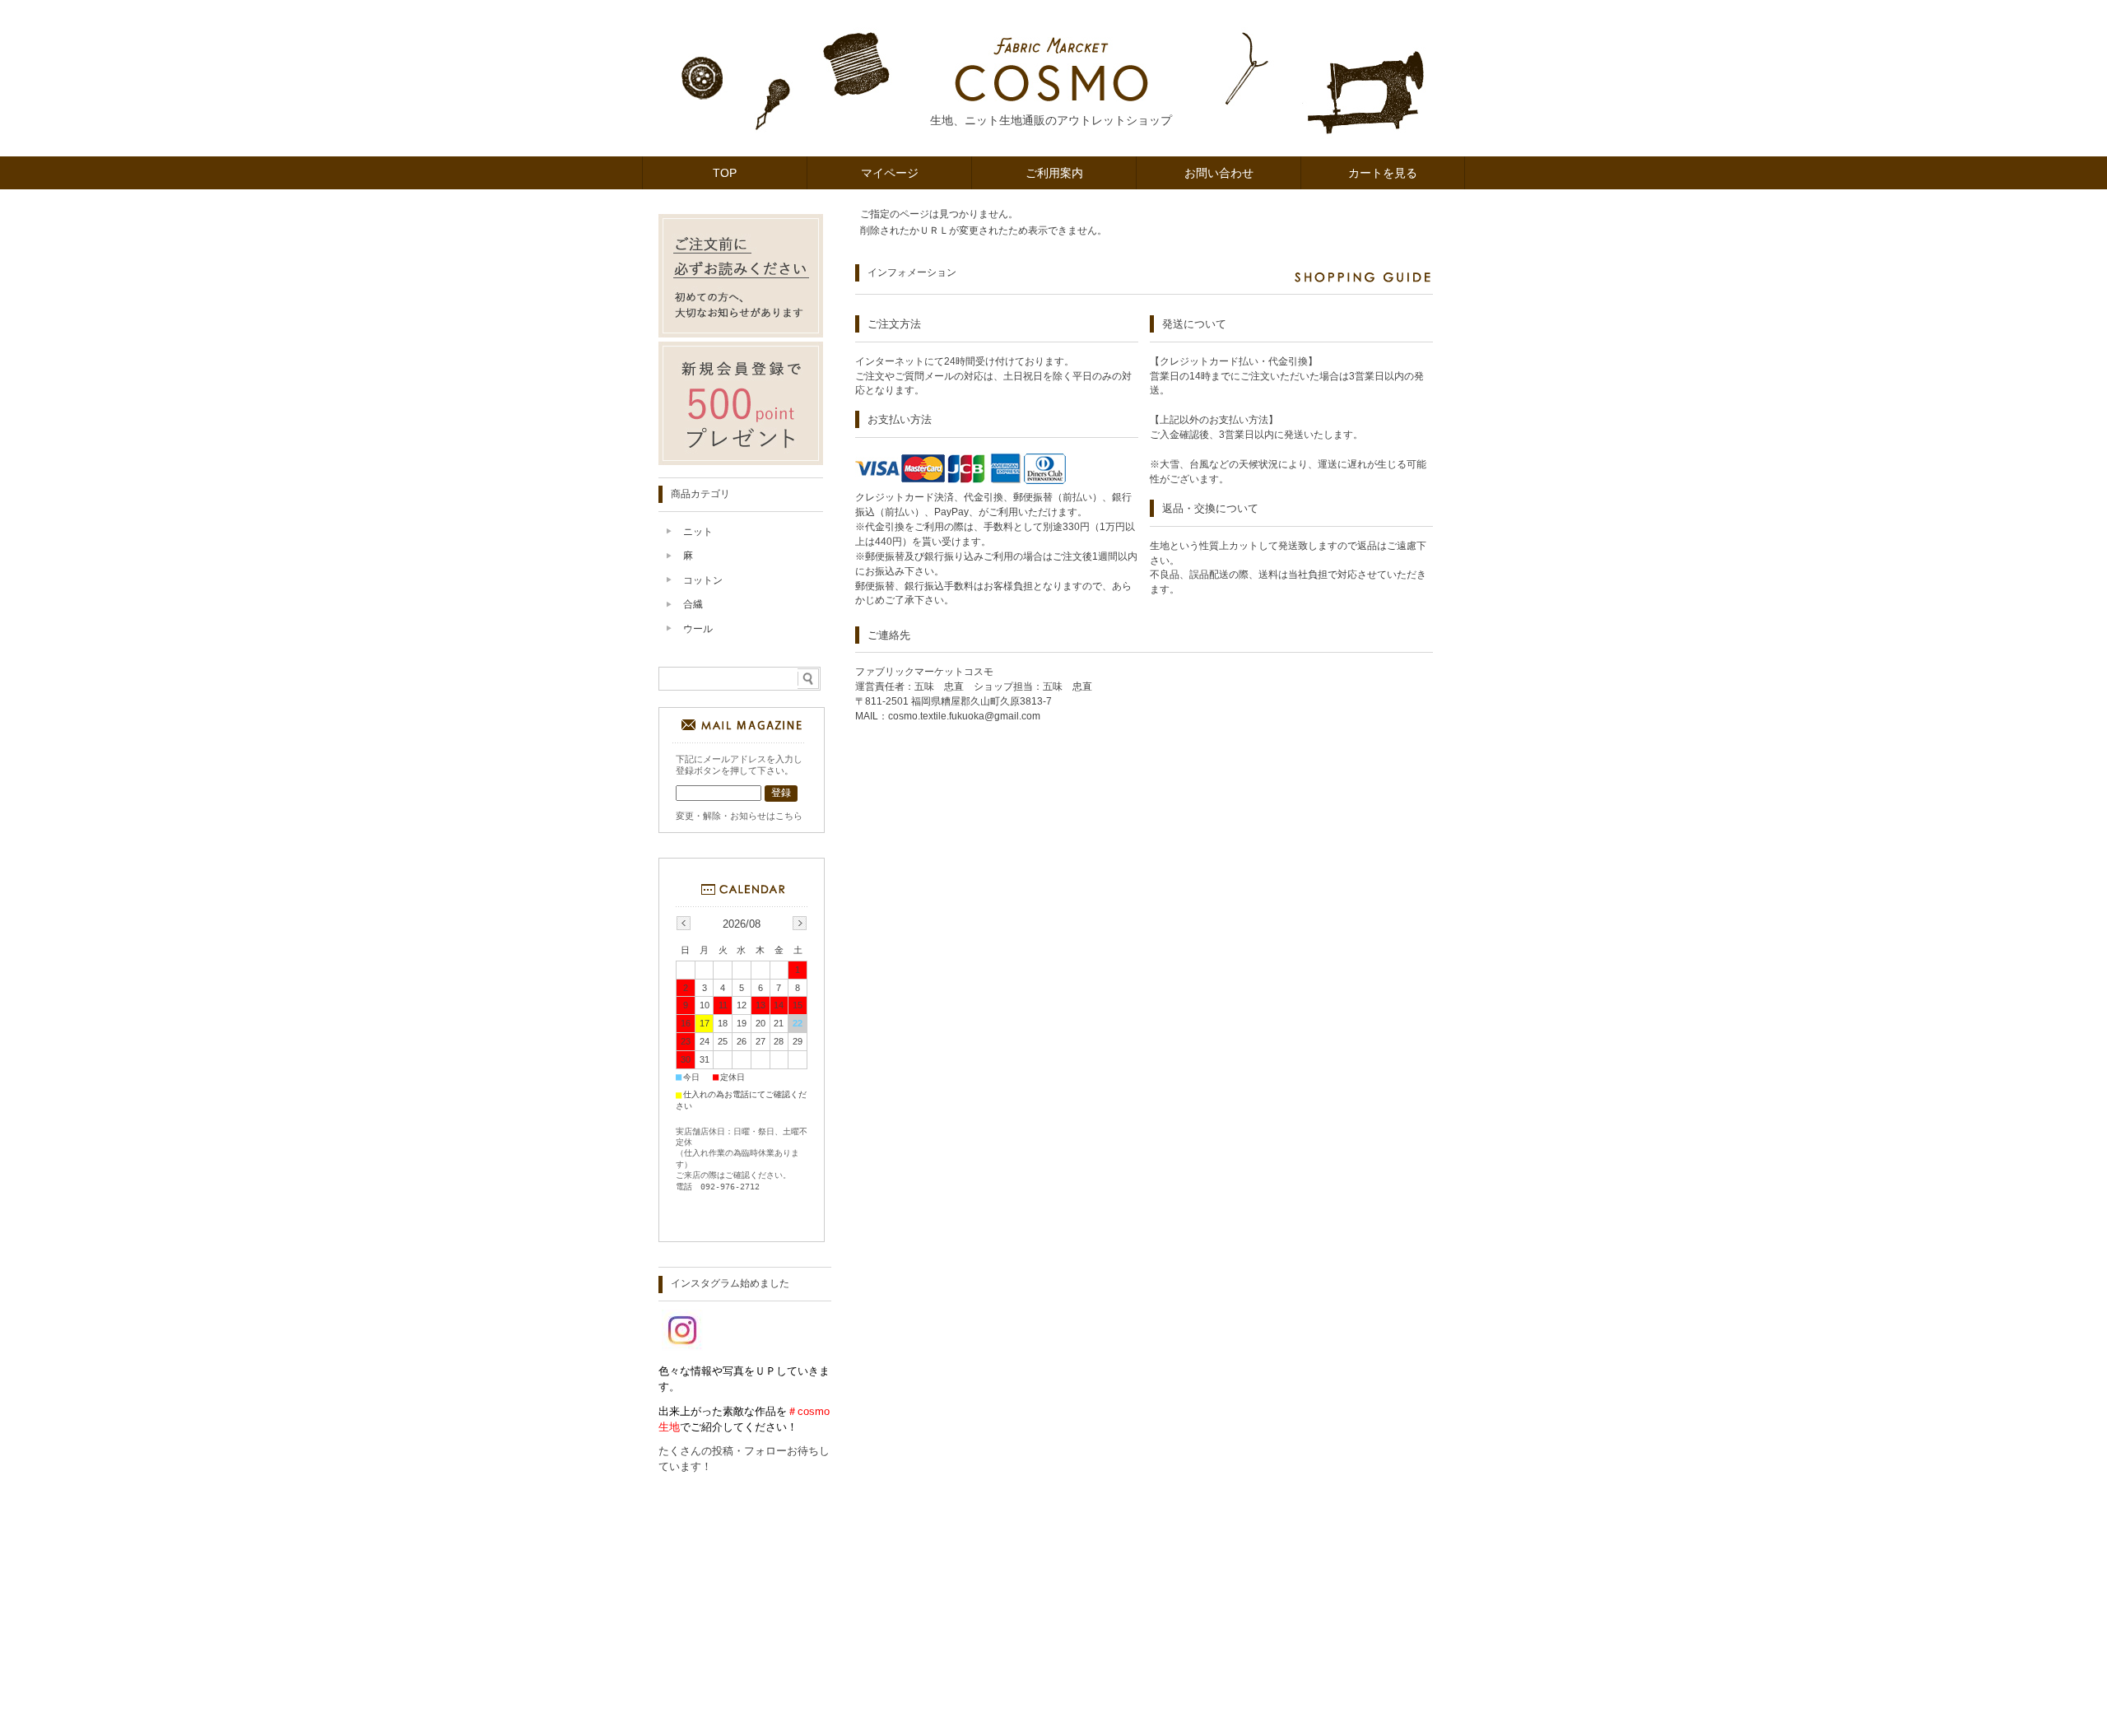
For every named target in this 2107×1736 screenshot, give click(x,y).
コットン (703, 580)
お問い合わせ (1219, 173)
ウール (698, 629)
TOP (725, 173)
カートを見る (1383, 173)
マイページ (890, 173)
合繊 (693, 604)
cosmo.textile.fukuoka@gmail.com (964, 716)
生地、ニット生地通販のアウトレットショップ (1051, 120)
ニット (698, 532)
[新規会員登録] (741, 461)
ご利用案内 (1054, 173)
